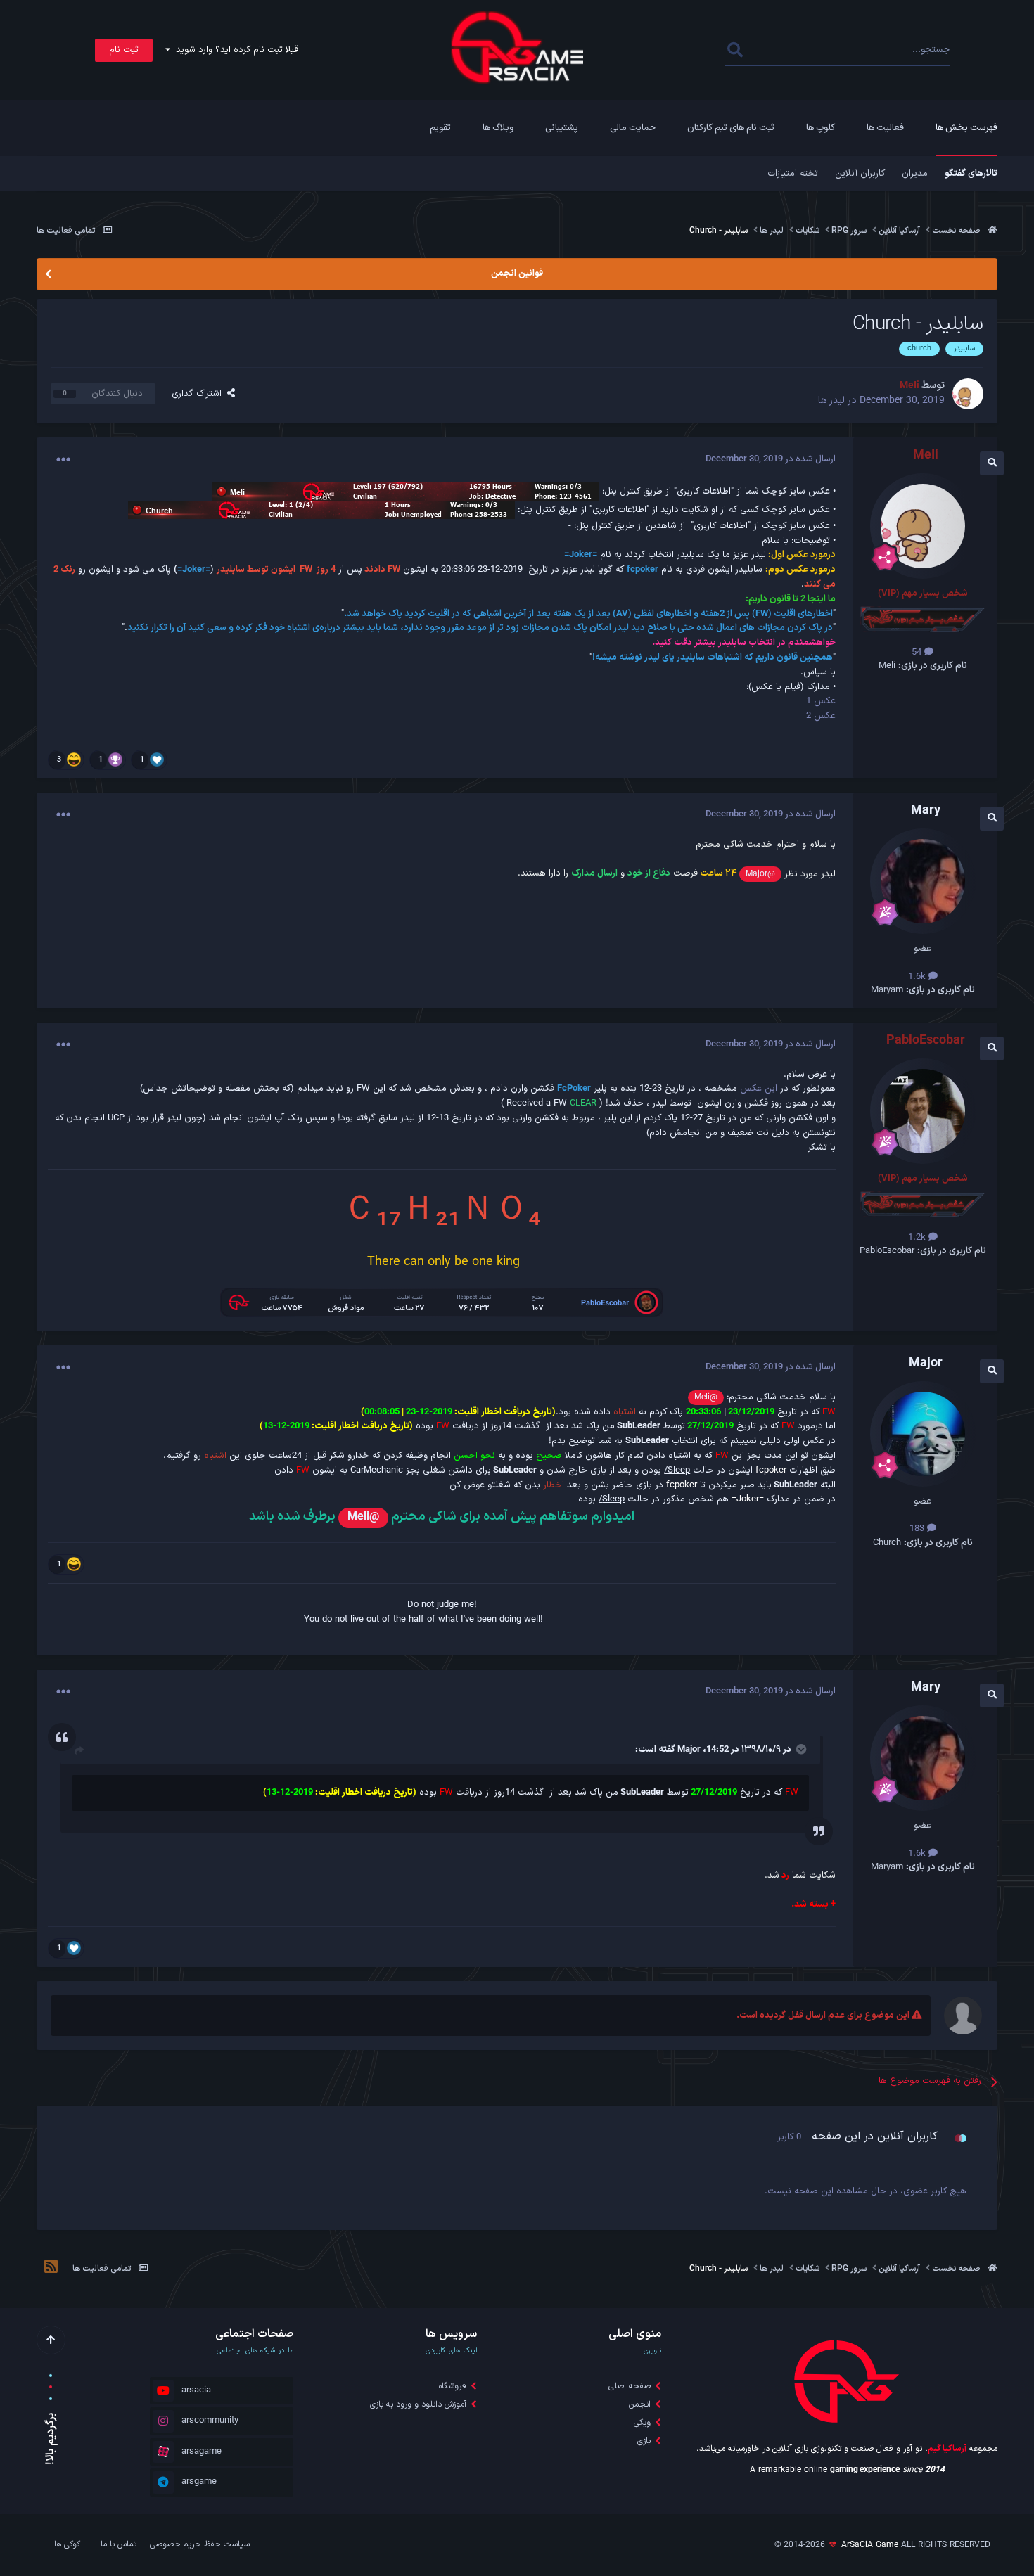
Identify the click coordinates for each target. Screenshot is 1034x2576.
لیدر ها (831, 401)
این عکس (759, 1089)
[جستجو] (735, 50)
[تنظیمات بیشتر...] (63, 460)
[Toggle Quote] (800, 1749)
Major (689, 1750)
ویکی (642, 2423)
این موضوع (783, 50)
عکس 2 (821, 716)
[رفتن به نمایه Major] (923, 1434)
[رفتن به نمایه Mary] (923, 881)
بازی (644, 2441)
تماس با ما (119, 2544)
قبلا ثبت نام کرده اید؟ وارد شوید (234, 50)
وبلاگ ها (498, 128)
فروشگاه (453, 2386)
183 (918, 1529)
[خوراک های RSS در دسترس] (51, 2269)
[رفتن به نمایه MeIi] (968, 394)
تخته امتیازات (793, 174)
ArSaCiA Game (870, 2545)
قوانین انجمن (517, 274)
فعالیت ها (885, 128)
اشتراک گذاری (199, 394)
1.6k (918, 977)
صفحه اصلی (630, 2386)
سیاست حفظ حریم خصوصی (200, 2544)
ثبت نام (124, 50)
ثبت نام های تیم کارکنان (731, 128)
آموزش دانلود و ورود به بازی (418, 2404)
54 (918, 653)
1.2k (918, 1238)
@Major (760, 874)
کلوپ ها (821, 128)
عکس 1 (821, 701)
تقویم (440, 128)
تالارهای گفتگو (971, 174)
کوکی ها (67, 2544)
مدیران (915, 174)
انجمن (640, 2404)
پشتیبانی (562, 128)
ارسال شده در (771, 459)
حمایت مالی (633, 128)
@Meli (706, 1397)
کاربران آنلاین (860, 174)
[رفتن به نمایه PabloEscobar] (923, 1111)
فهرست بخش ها (966, 128)
